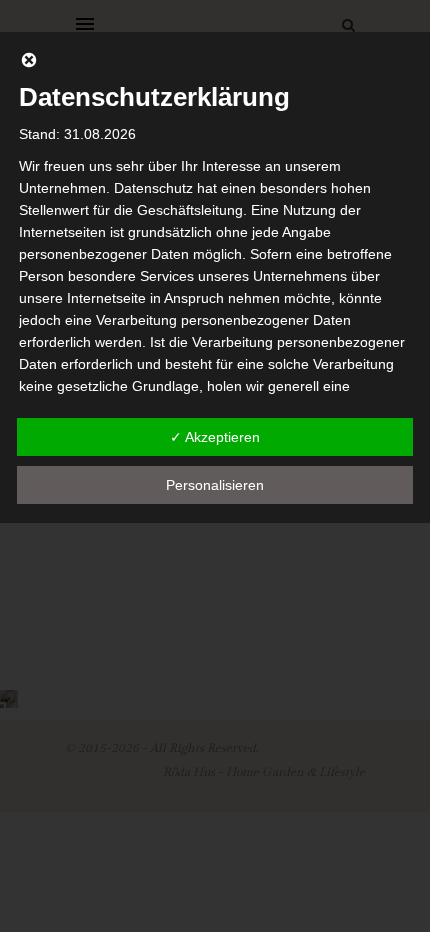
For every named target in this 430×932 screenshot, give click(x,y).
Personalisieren (215, 485)
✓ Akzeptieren (215, 437)
